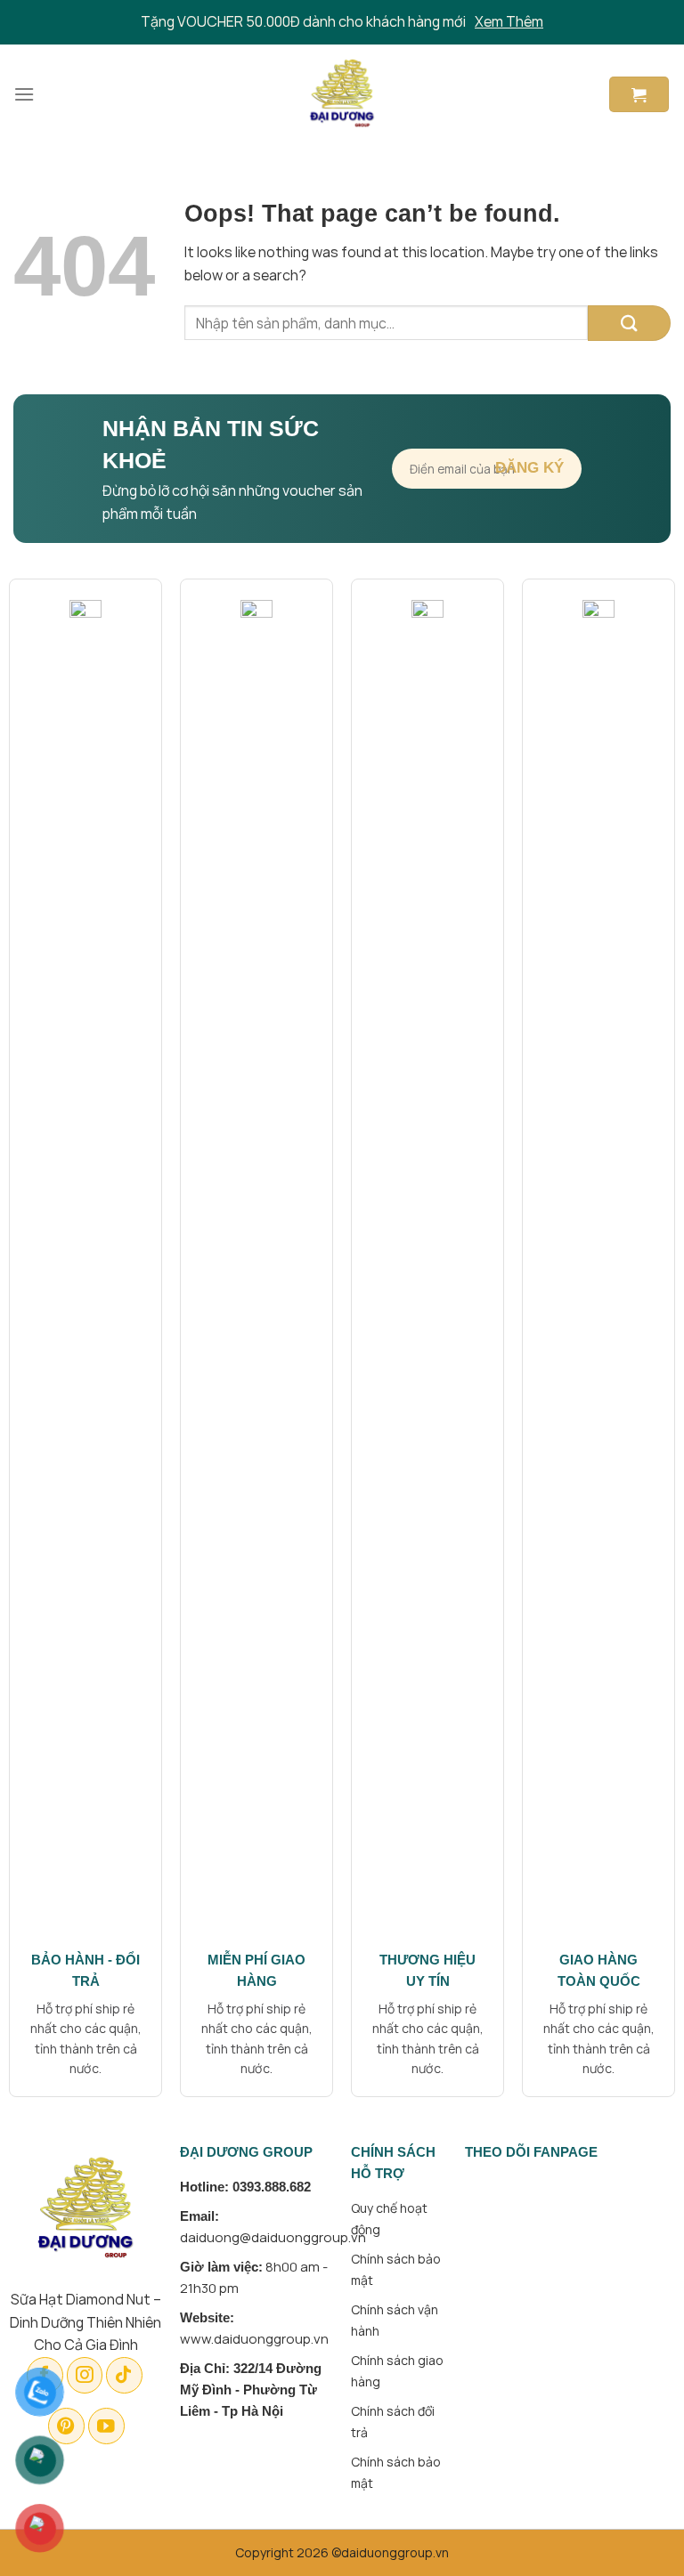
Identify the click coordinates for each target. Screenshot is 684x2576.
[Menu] (24, 94)
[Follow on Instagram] (85, 2375)
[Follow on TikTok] (124, 2375)
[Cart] (639, 94)
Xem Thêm (509, 21)
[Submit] (629, 323)
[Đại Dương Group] (342, 94)
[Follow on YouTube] (106, 2426)
